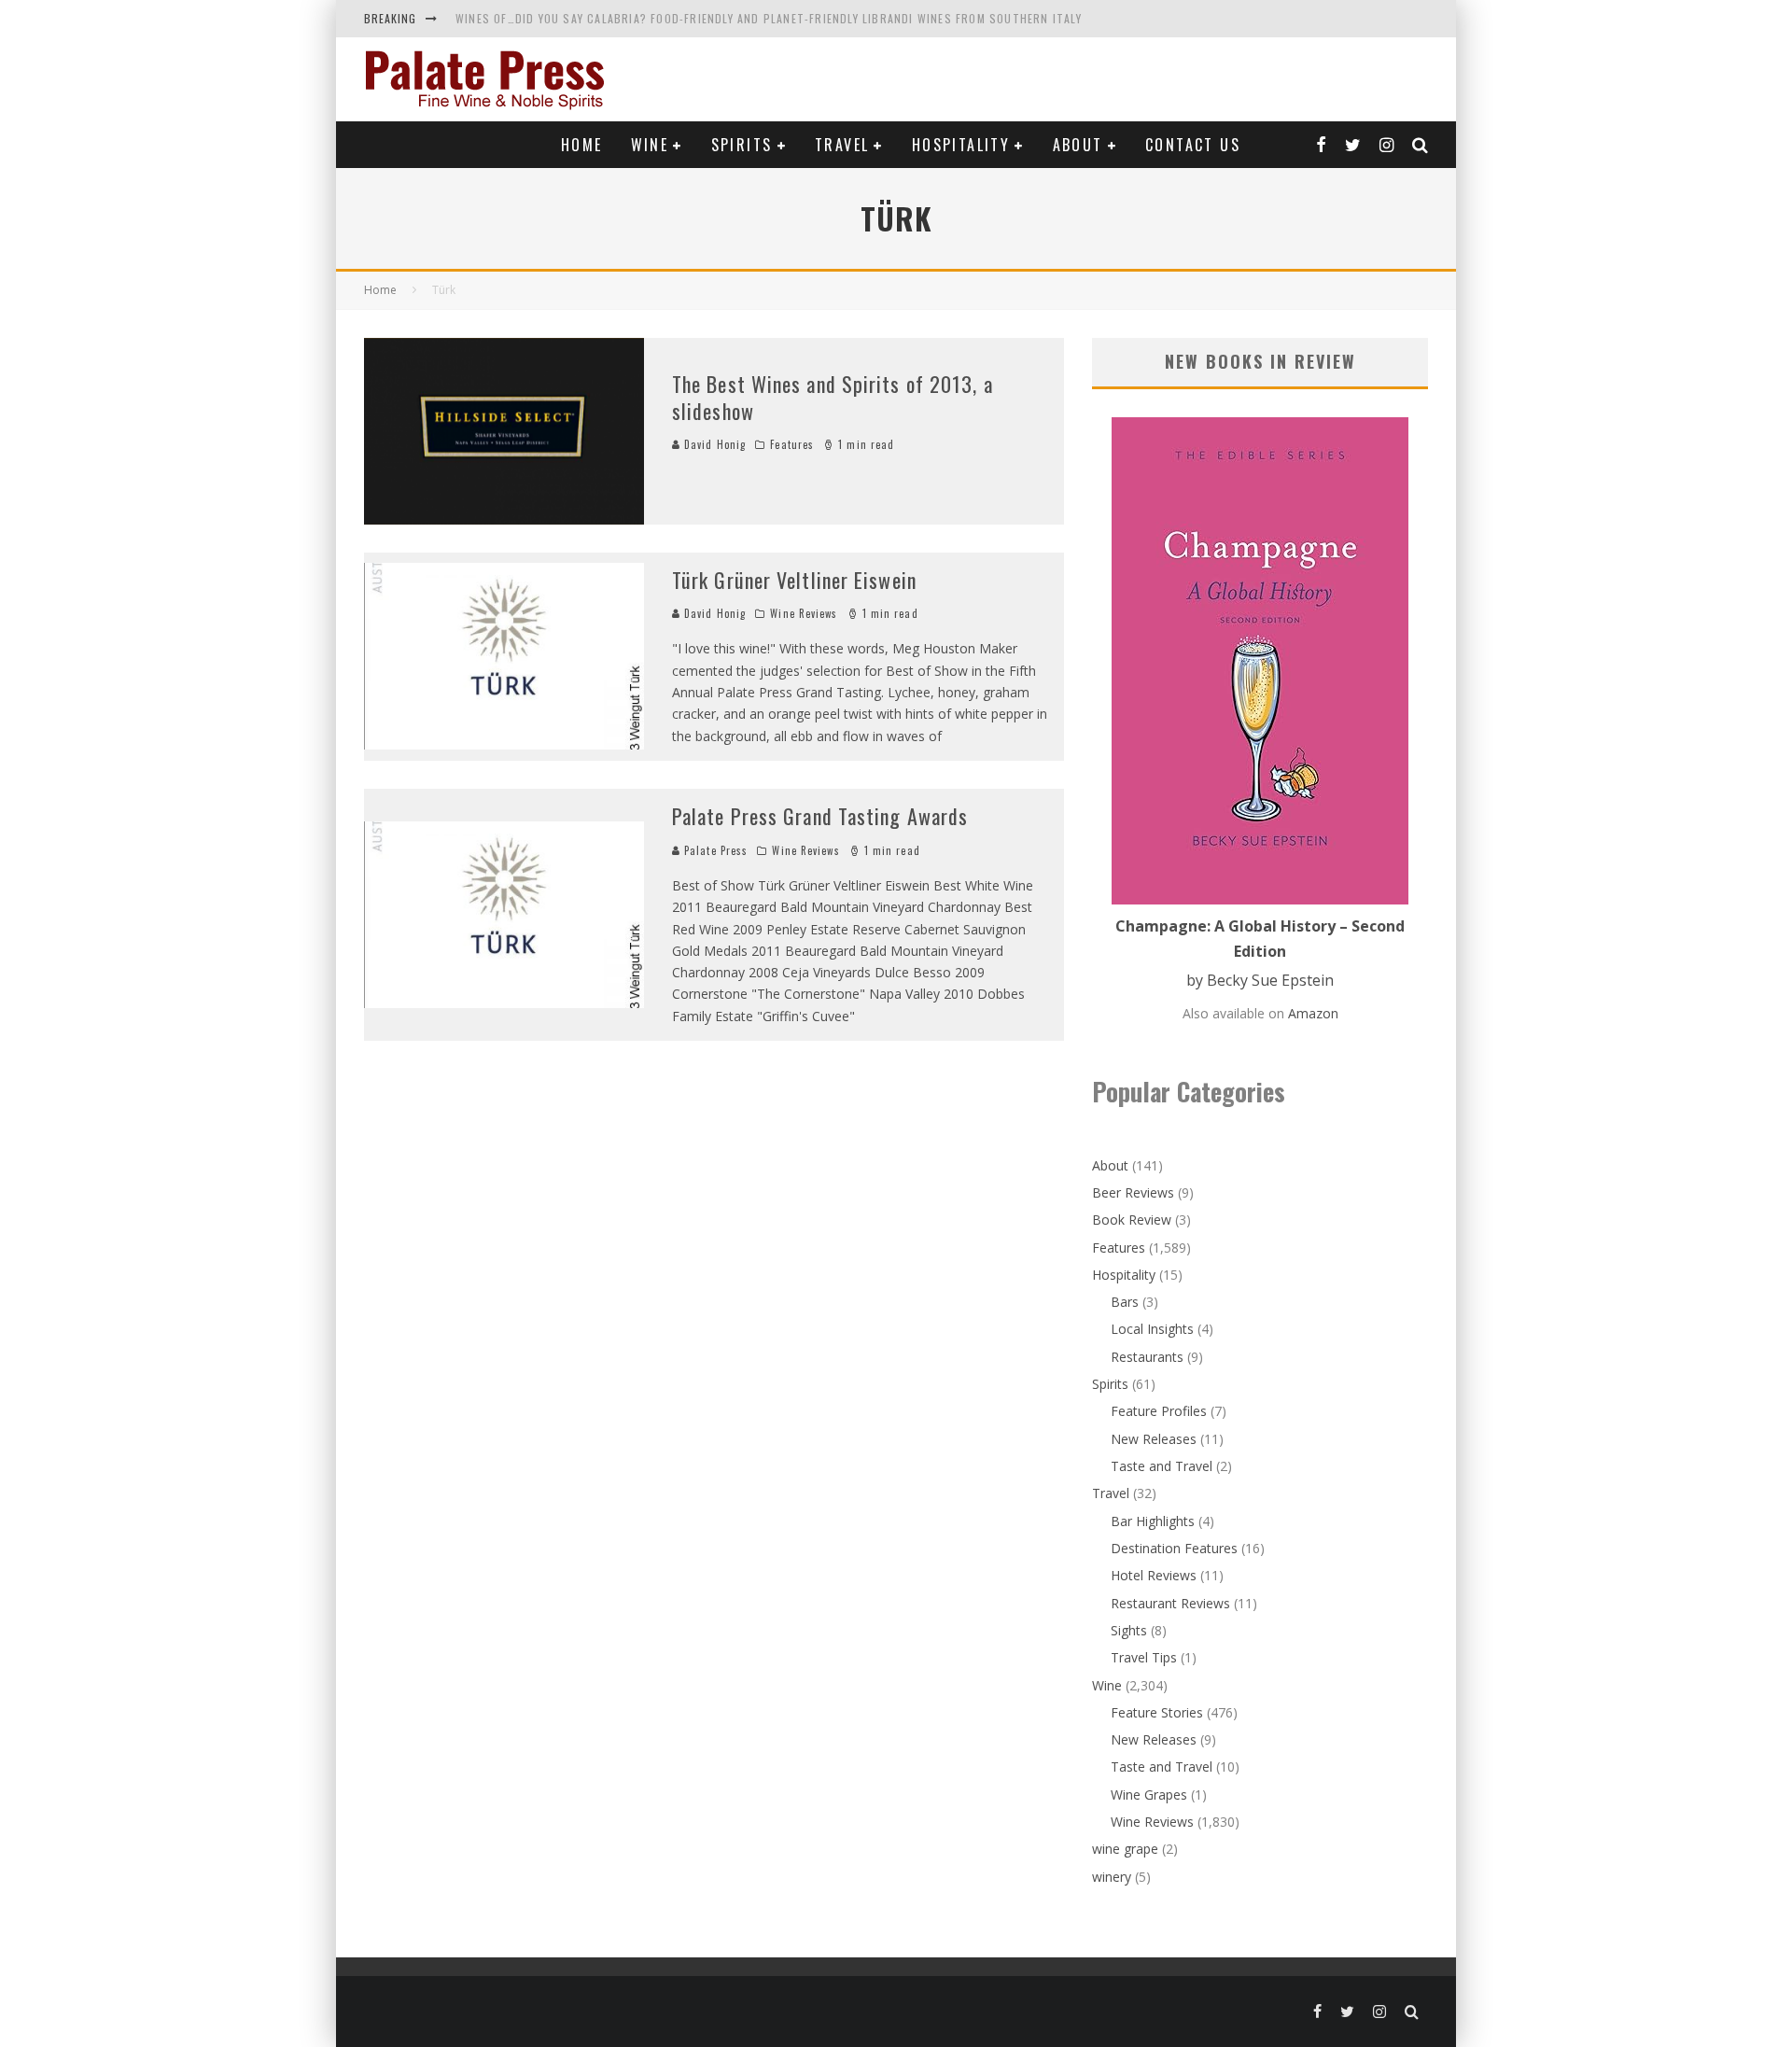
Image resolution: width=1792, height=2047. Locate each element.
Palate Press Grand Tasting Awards (820, 816)
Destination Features (1174, 1548)
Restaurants (1147, 1357)
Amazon (1313, 1013)
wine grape (1125, 1849)
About (1078, 145)
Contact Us (1193, 145)
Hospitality (961, 145)
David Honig (713, 444)
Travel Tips (1144, 1657)
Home (582, 145)
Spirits (742, 145)
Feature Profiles (1159, 1411)
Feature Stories (1157, 1712)
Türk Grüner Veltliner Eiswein (794, 580)
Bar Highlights (1153, 1521)
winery (1112, 1877)
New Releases (1154, 1439)
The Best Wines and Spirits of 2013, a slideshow (833, 397)
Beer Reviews (1133, 1192)
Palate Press (714, 850)
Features (792, 444)
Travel (842, 145)
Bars (1125, 1302)
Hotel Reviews (1154, 1575)
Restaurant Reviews (1170, 1603)
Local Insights (1152, 1329)
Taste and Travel (1162, 1466)
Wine (650, 145)
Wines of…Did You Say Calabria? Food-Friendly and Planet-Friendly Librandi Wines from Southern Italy (769, 18)
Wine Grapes (1149, 1795)
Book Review (1132, 1220)
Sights (1129, 1630)
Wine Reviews (804, 613)
